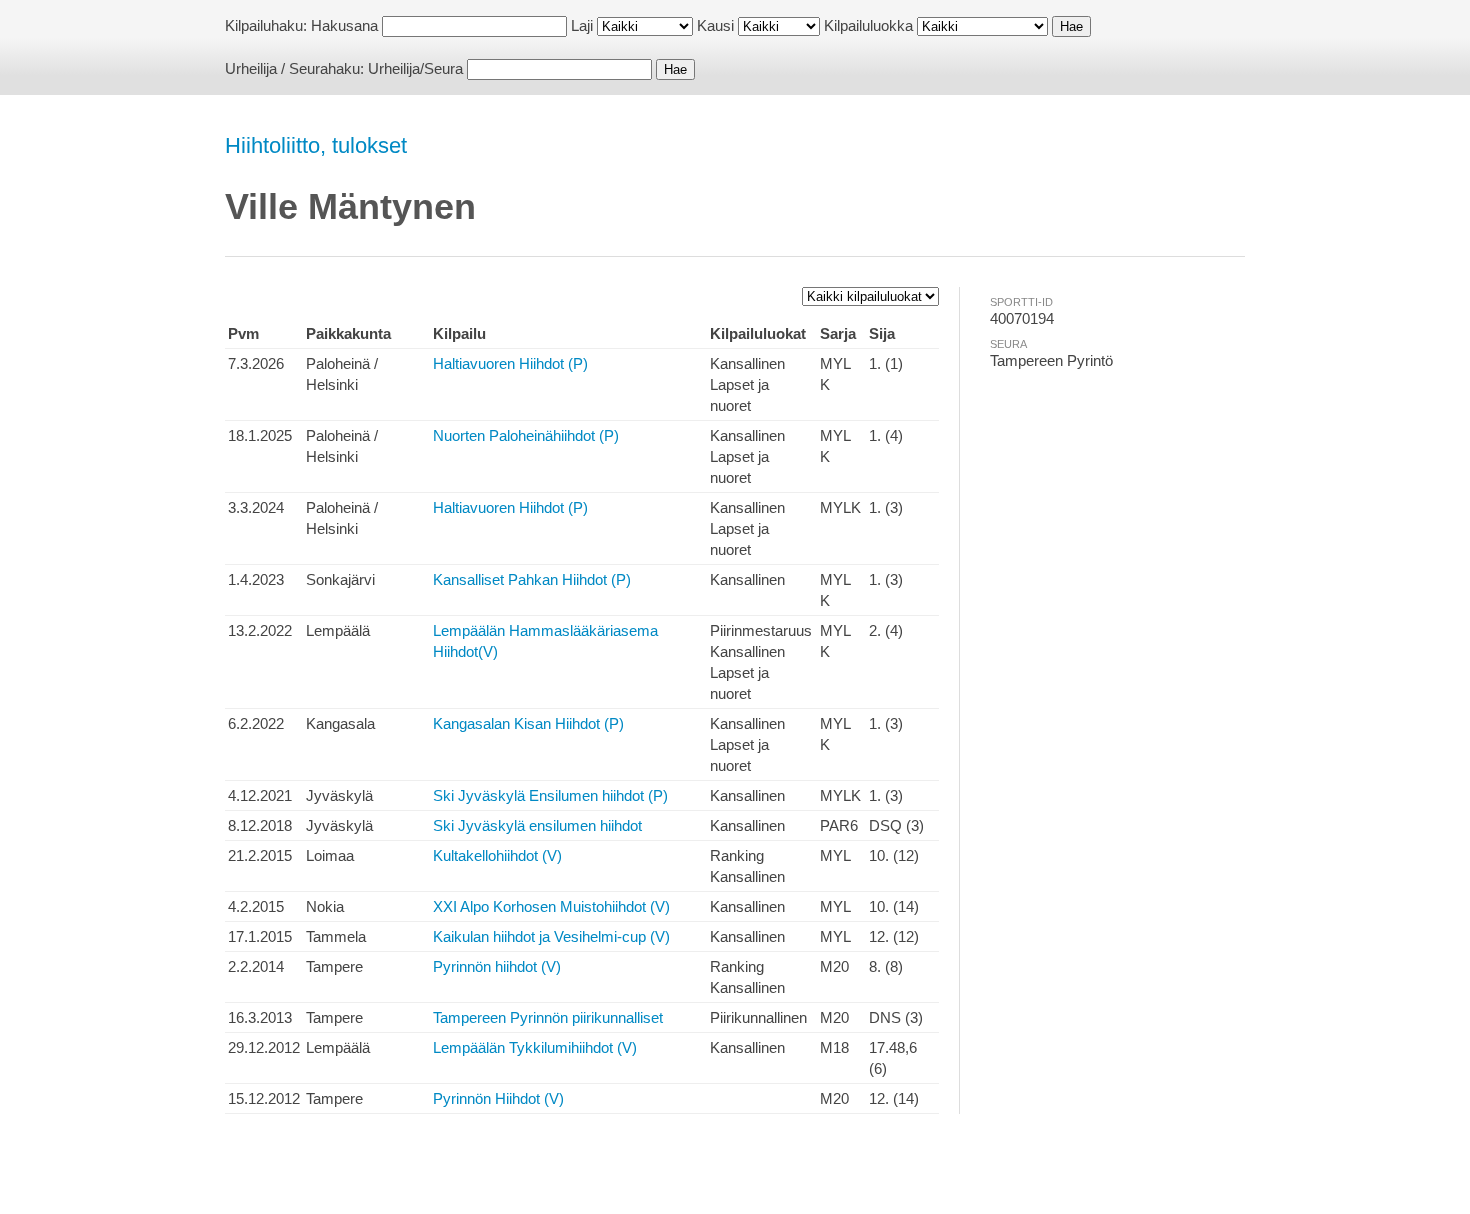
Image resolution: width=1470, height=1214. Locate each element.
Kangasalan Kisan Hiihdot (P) (528, 723)
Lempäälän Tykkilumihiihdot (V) (535, 1047)
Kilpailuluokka (868, 25)
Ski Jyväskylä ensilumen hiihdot (537, 825)
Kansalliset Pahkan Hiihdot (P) (532, 579)
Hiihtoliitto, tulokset (316, 145)
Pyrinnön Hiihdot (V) (498, 1098)
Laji (582, 25)
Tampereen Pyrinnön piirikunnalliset (548, 1017)
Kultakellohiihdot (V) (497, 855)
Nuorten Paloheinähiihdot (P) (526, 435)
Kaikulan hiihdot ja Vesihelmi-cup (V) (551, 936)
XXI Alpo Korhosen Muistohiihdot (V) (551, 906)
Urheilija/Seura (415, 68)
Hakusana (344, 25)
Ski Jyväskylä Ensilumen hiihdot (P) (550, 795)
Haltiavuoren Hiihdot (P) (510, 363)
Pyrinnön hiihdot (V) (497, 966)
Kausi (715, 25)
